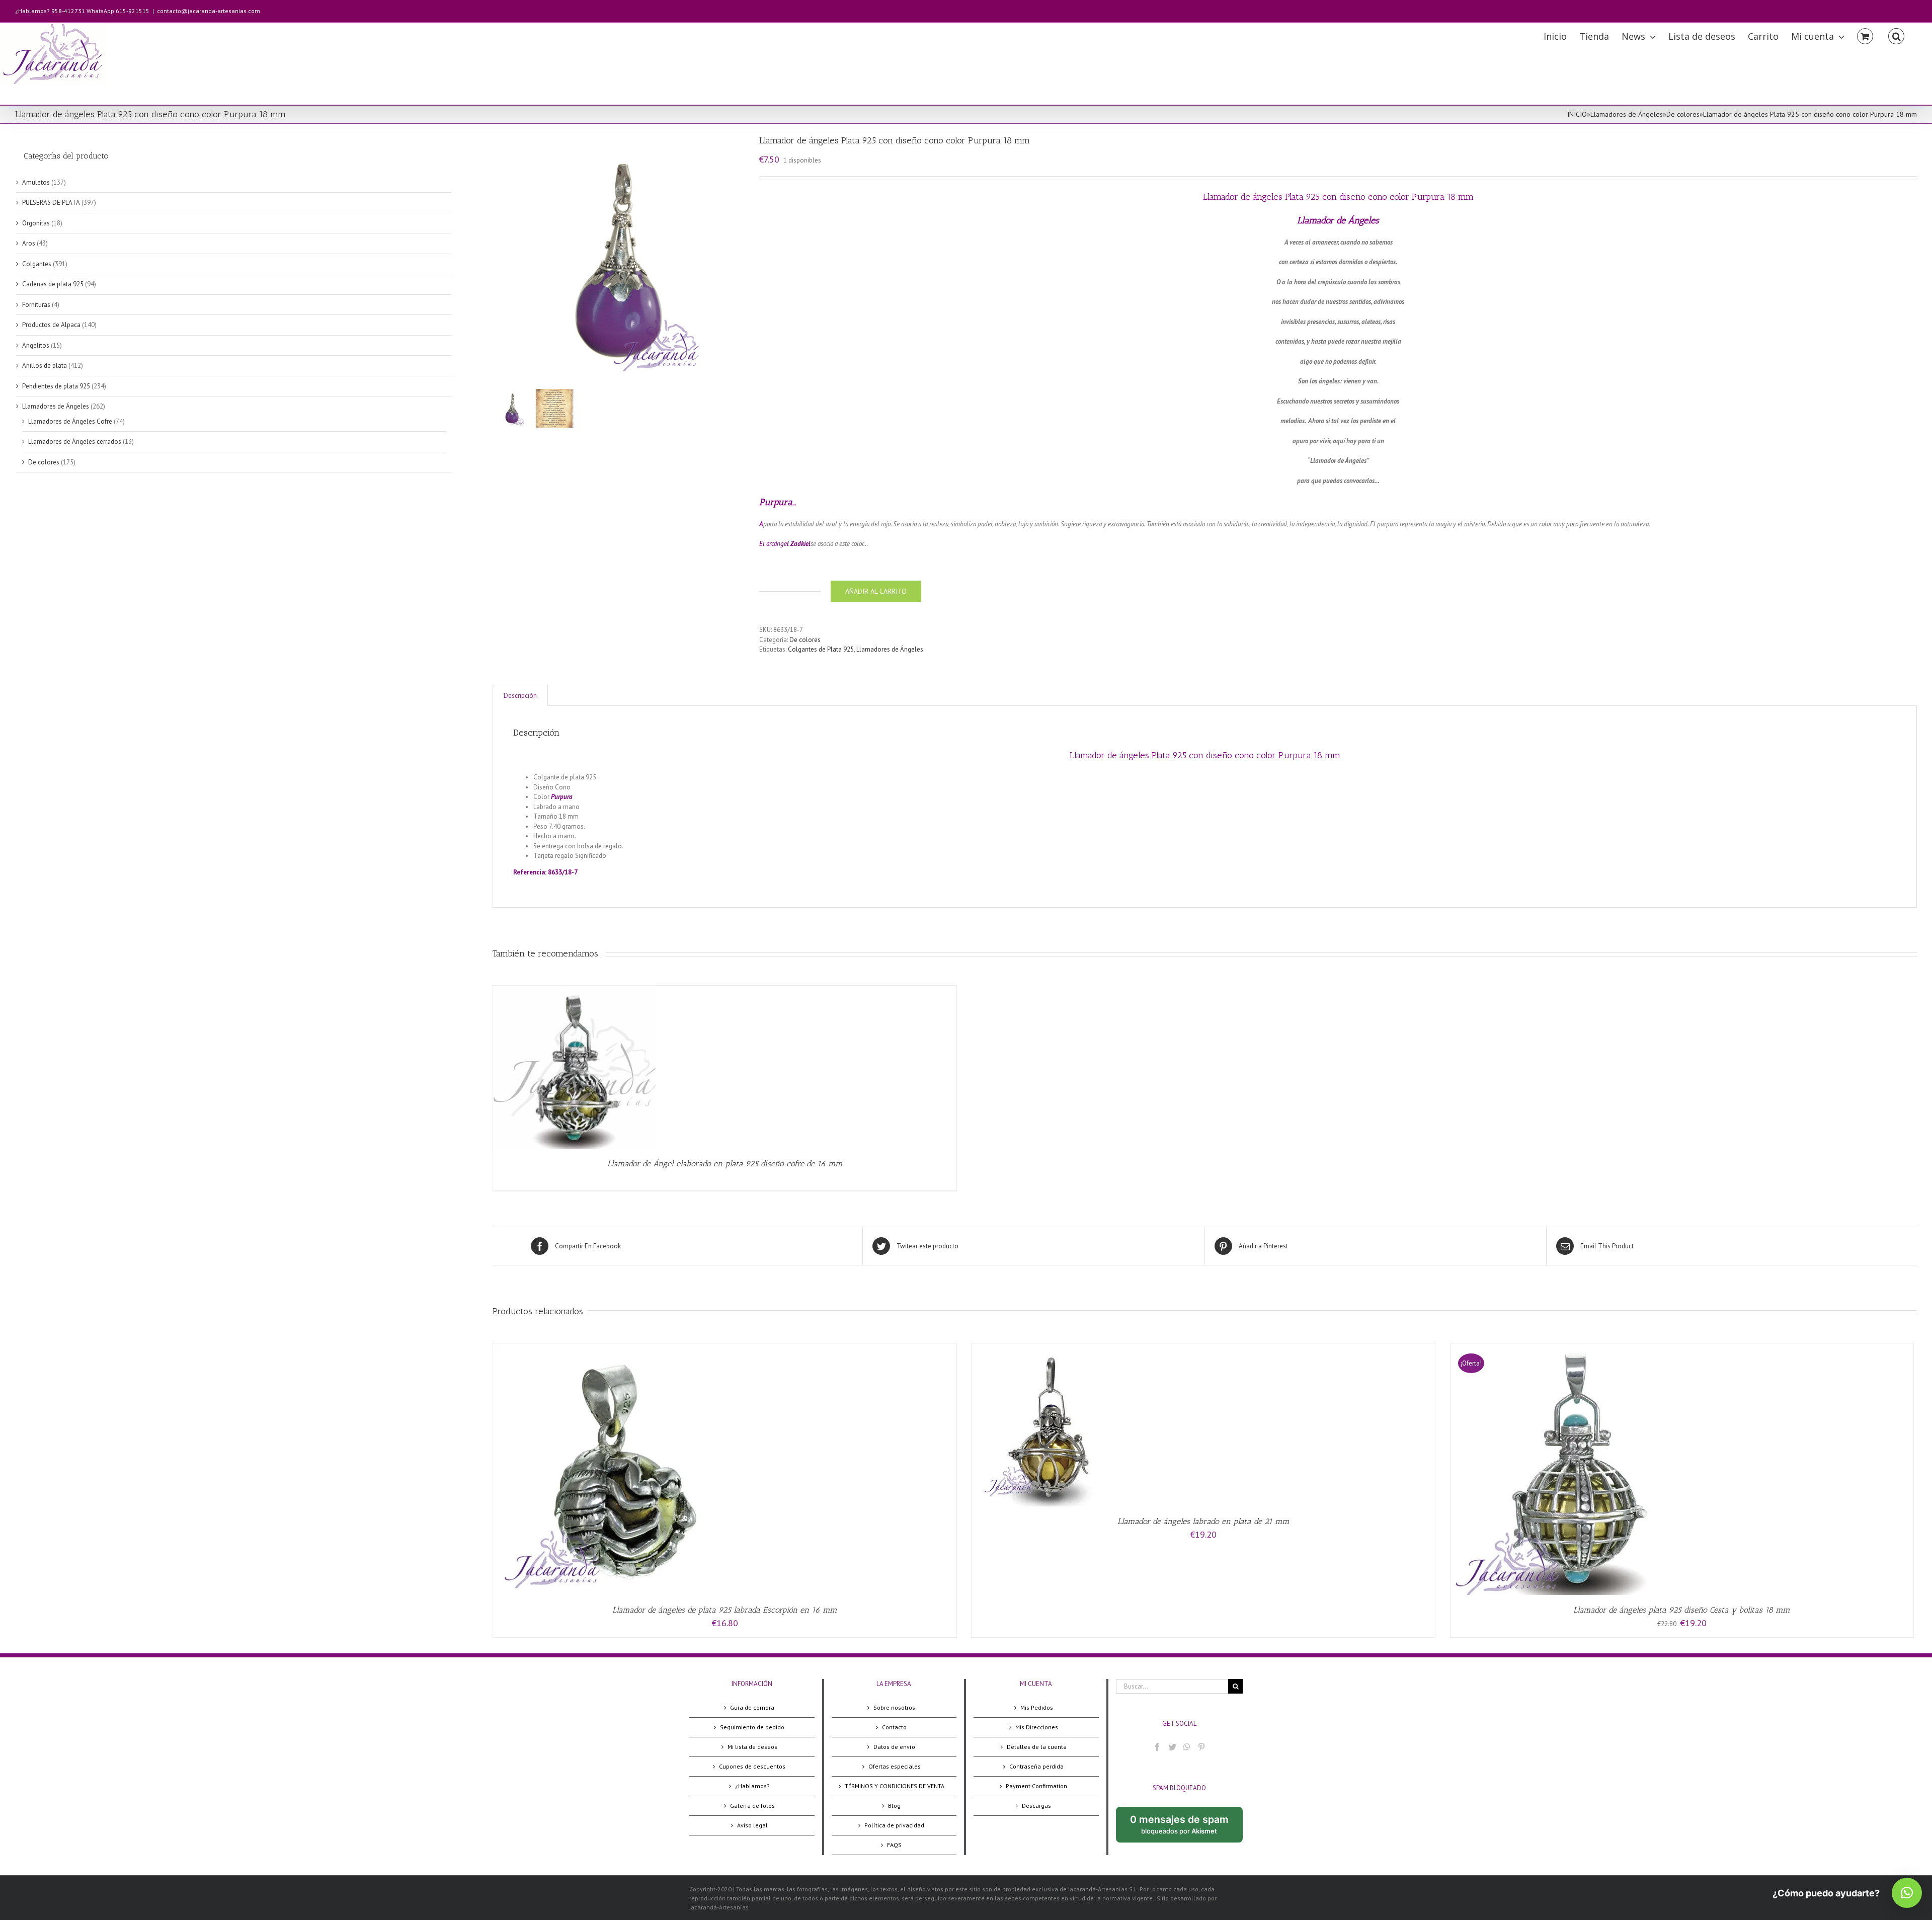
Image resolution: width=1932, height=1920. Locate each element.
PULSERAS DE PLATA (51, 203)
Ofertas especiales (895, 1766)
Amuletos (36, 182)
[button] (1907, 1893)
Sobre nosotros (894, 1707)
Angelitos (36, 345)
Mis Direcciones (1037, 1727)
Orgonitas (36, 223)
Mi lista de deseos (752, 1747)
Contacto (894, 1727)
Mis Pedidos (1037, 1707)
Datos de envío (894, 1747)
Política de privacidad (894, 1825)
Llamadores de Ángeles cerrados (75, 442)
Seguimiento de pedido (752, 1727)
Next (737, 260)
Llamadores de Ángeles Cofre (70, 421)
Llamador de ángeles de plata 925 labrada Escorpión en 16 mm (725, 1610)
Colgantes (37, 264)
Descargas (1036, 1806)
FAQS (894, 1845)
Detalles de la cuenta (1037, 1747)
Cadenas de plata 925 (53, 284)
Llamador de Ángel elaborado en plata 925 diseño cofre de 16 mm (725, 1164)
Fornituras (36, 305)
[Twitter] (1172, 1747)
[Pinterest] (1201, 1747)
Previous (500, 260)
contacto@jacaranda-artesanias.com (209, 11)
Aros (29, 243)
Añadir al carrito (876, 591)
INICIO (1577, 114)
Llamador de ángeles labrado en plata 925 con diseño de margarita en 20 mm (718, 856)
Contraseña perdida (1036, 1766)
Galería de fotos (752, 1806)
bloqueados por (1186, 1828)
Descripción (520, 696)
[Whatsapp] (1187, 1747)
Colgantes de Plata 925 (821, 649)
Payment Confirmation (1036, 1786)
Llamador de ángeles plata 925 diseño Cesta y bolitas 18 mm (1682, 1610)
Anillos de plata (45, 366)
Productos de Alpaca (51, 325)
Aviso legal (752, 1825)
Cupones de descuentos (752, 1766)
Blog (894, 1806)
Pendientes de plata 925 (56, 386)
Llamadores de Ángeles (1627, 114)
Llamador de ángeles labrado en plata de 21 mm (1203, 1521)
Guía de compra (752, 1707)
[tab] (520, 696)
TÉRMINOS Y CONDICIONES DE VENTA (895, 1786)
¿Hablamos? (752, 1786)
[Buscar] (1896, 35)
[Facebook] (1157, 1747)
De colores (1683, 114)
